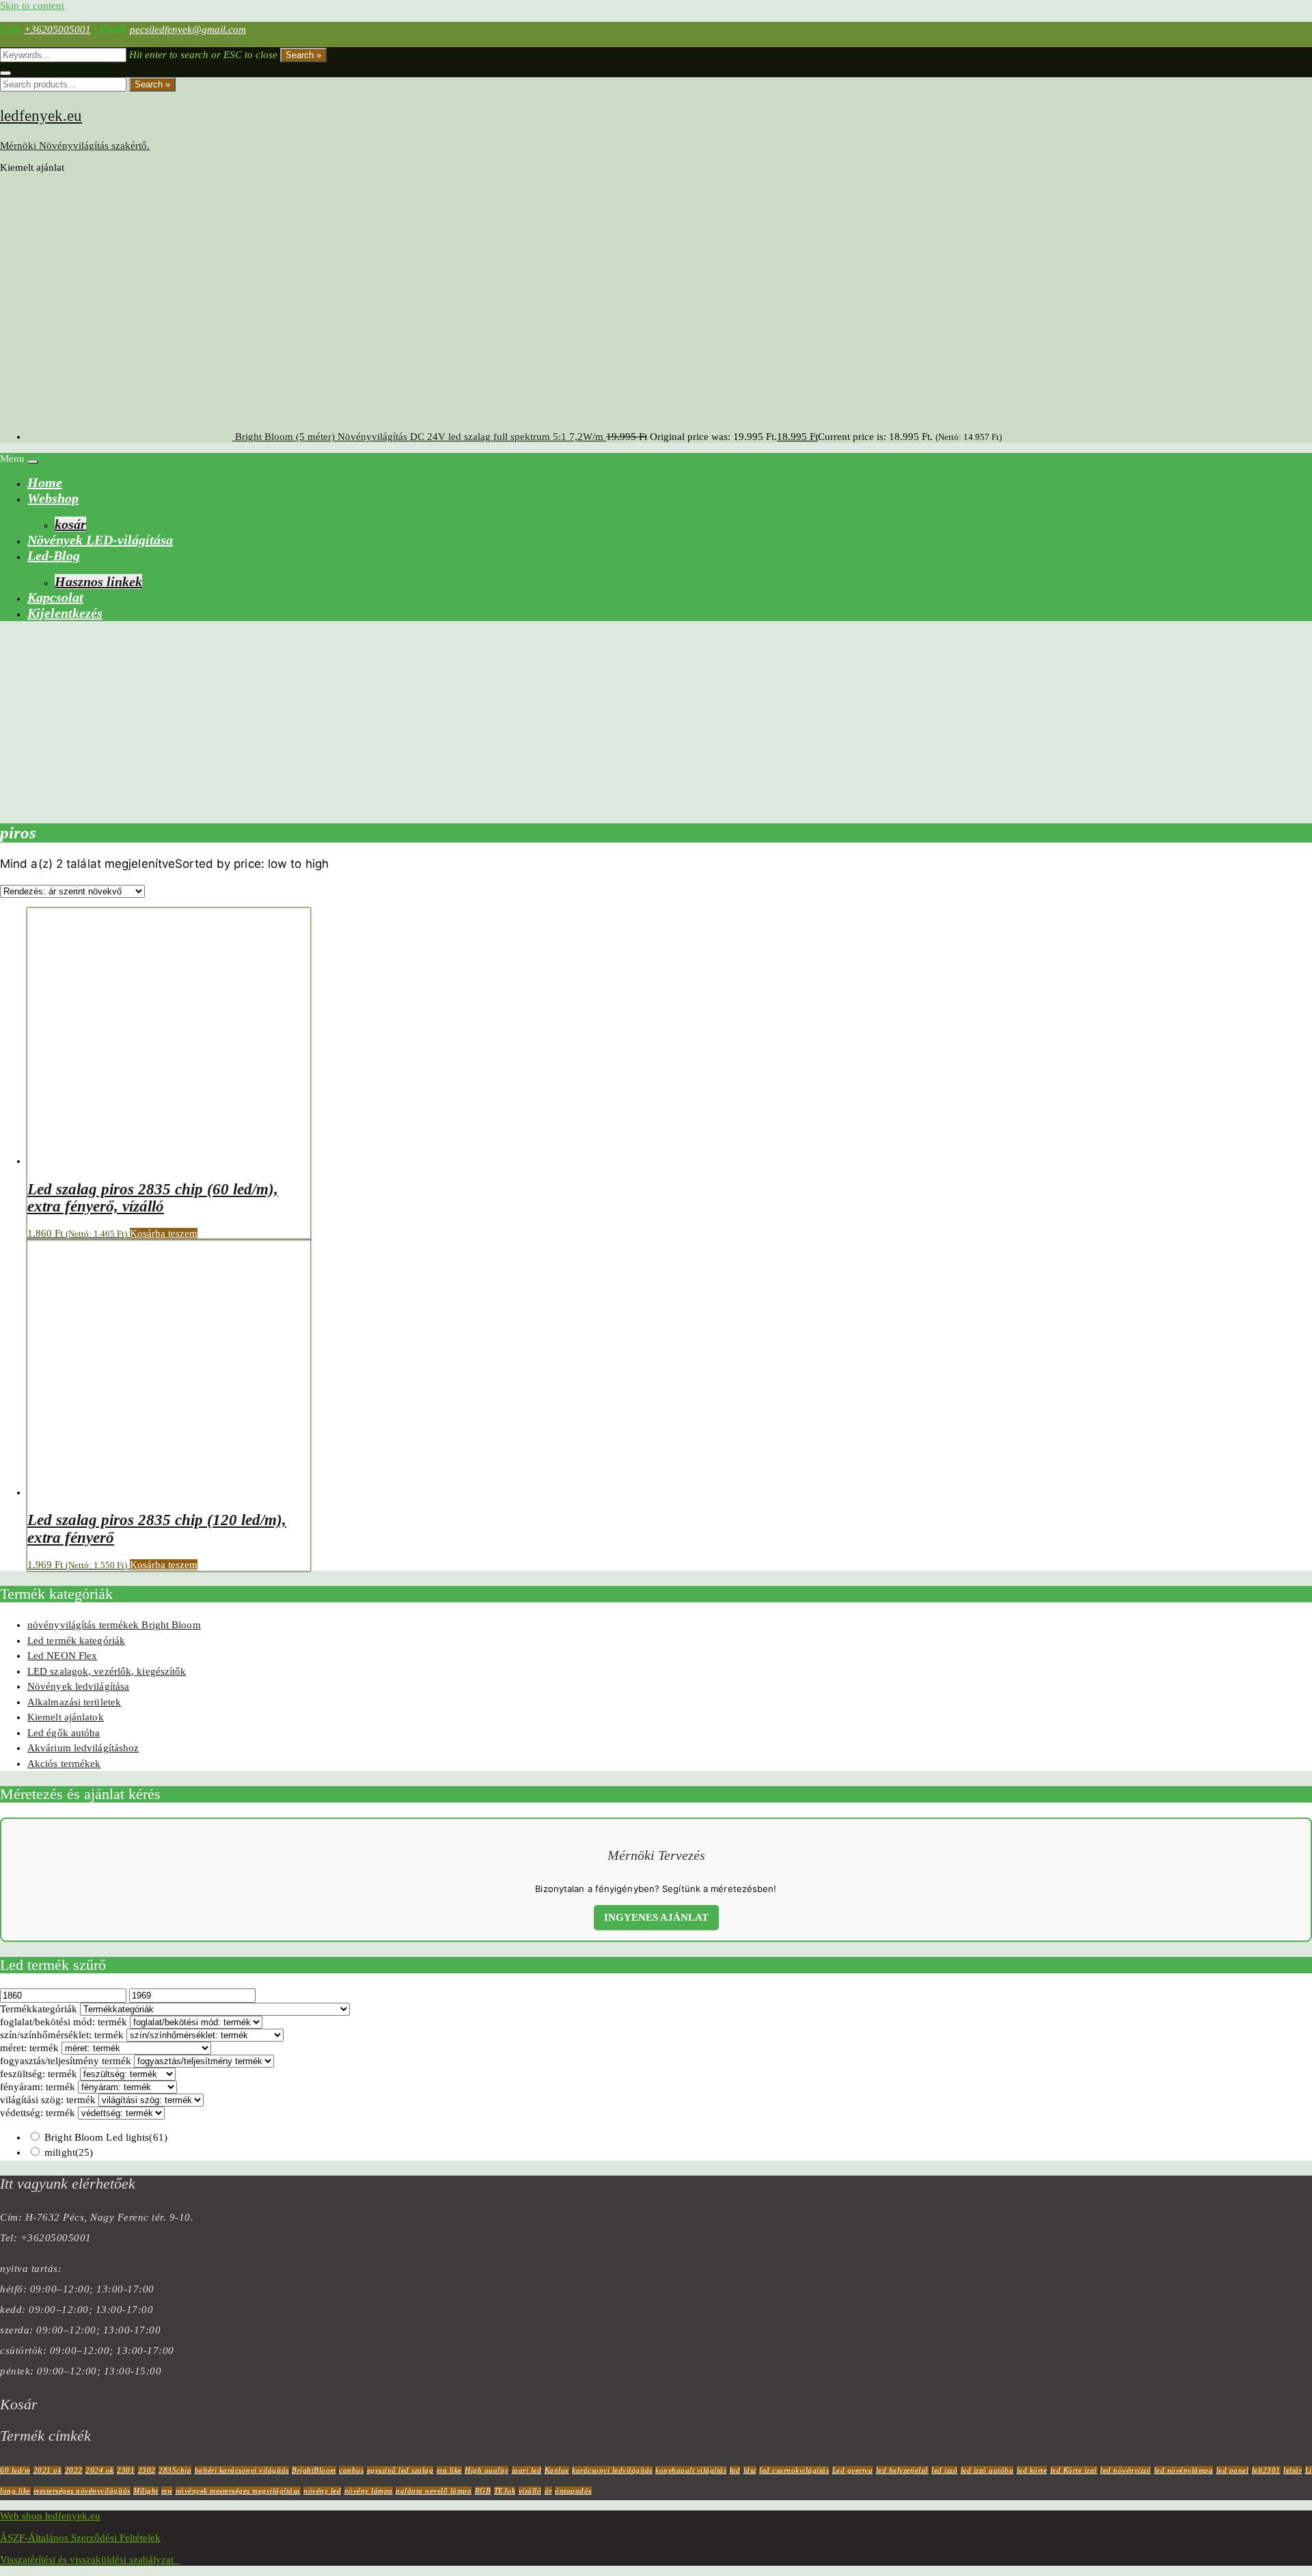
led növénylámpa (1184, 2470)
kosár (70, 524)
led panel (1233, 2470)
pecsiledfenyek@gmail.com (188, 29)
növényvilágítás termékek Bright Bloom (114, 1625)
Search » (303, 55)
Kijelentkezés (65, 613)
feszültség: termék (39, 2074)
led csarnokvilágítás (794, 2470)
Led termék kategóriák (76, 1641)
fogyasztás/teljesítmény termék (66, 2061)
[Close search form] (5, 73)
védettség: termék (38, 2113)
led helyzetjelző (902, 2470)
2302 (147, 2470)
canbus (351, 2470)
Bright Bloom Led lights (106, 2137)
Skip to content (32, 5)
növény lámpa (369, 2491)
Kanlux (557, 2470)
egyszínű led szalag (400, 2470)
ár (548, 2491)
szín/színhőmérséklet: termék (62, 2035)
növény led (322, 2491)
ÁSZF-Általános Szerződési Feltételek (80, 2538)
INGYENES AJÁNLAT (656, 1917)
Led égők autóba (64, 1733)
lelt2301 (1266, 2470)
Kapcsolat (55, 597)
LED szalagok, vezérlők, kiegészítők (107, 1671)
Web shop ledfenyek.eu (50, 2516)
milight (69, 2152)
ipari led (527, 2470)
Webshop (53, 498)
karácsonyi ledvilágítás (612, 2470)
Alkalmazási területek (74, 1702)
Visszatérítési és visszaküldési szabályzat (90, 2560)
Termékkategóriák (39, 2009)
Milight (146, 2491)
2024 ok (100, 2470)
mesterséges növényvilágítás (82, 2491)
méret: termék (29, 2048)
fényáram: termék (38, 2087)
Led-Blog (54, 556)
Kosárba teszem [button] (164, 1233)
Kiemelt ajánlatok (66, 1717)
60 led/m (15, 2470)
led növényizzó (1125, 2470)
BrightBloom (314, 2470)
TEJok (505, 2491)
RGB (483, 2491)
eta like (449, 2470)
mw (167, 2491)
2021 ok (48, 2470)
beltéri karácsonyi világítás (242, 2470)
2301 (126, 2470)
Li (1309, 2470)
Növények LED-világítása (100, 540)
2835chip (175, 2470)
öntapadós (573, 2491)
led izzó (944, 2470)
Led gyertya (853, 2470)
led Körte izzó (1074, 2470)
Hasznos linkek (98, 581)
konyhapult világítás (691, 2470)
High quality (487, 2470)
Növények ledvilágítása (78, 1686)
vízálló (530, 2491)
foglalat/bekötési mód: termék (64, 2022)
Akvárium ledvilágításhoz (83, 1748)
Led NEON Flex (62, 1656)
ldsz (750, 2470)
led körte (1032, 2470)
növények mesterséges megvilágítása (238, 2491)
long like (15, 2491)
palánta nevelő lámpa (434, 2491)
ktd (735, 2470)
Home (45, 482)
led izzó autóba (987, 2470)
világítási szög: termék (48, 2100)
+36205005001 (57, 29)
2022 (74, 2470)
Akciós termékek (64, 1764)
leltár (1293, 2470)
